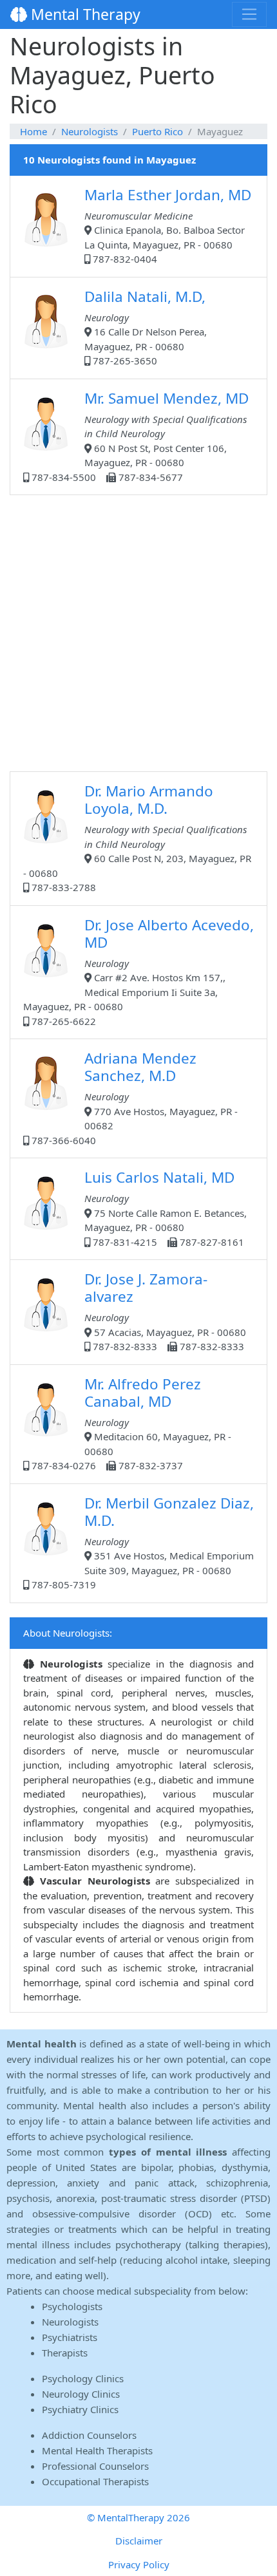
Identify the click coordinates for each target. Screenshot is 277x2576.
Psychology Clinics (83, 2378)
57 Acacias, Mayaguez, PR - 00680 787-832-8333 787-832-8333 (165, 1311)
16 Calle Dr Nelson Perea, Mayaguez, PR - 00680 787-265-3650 (146, 327)
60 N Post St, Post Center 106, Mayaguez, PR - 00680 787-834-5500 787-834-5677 (139, 436)
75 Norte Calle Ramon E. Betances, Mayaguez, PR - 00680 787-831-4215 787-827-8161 (166, 1208)
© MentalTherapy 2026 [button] (138, 2517)
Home (33, 131)
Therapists (65, 2353)
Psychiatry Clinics (80, 2409)
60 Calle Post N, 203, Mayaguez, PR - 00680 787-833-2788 (137, 837)
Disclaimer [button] (139, 2541)
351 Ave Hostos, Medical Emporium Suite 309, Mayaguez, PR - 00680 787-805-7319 (141, 1542)
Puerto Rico (158, 131)
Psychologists (72, 2306)
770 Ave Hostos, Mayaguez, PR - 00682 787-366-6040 (133, 1097)
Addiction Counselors (89, 2435)
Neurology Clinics (81, 2394)
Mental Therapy (84, 14)
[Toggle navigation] (249, 14)
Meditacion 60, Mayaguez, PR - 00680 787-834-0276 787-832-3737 (130, 1423)
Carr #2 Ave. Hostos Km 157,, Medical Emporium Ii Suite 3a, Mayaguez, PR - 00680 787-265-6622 (138, 971)
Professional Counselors (95, 2466)
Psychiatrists (70, 2337)
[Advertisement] (138, 633)
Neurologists (90, 131)
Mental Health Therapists (97, 2450)
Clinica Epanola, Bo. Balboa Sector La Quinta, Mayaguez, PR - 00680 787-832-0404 (168, 225)
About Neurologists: (68, 1633)
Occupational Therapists (95, 2481)
